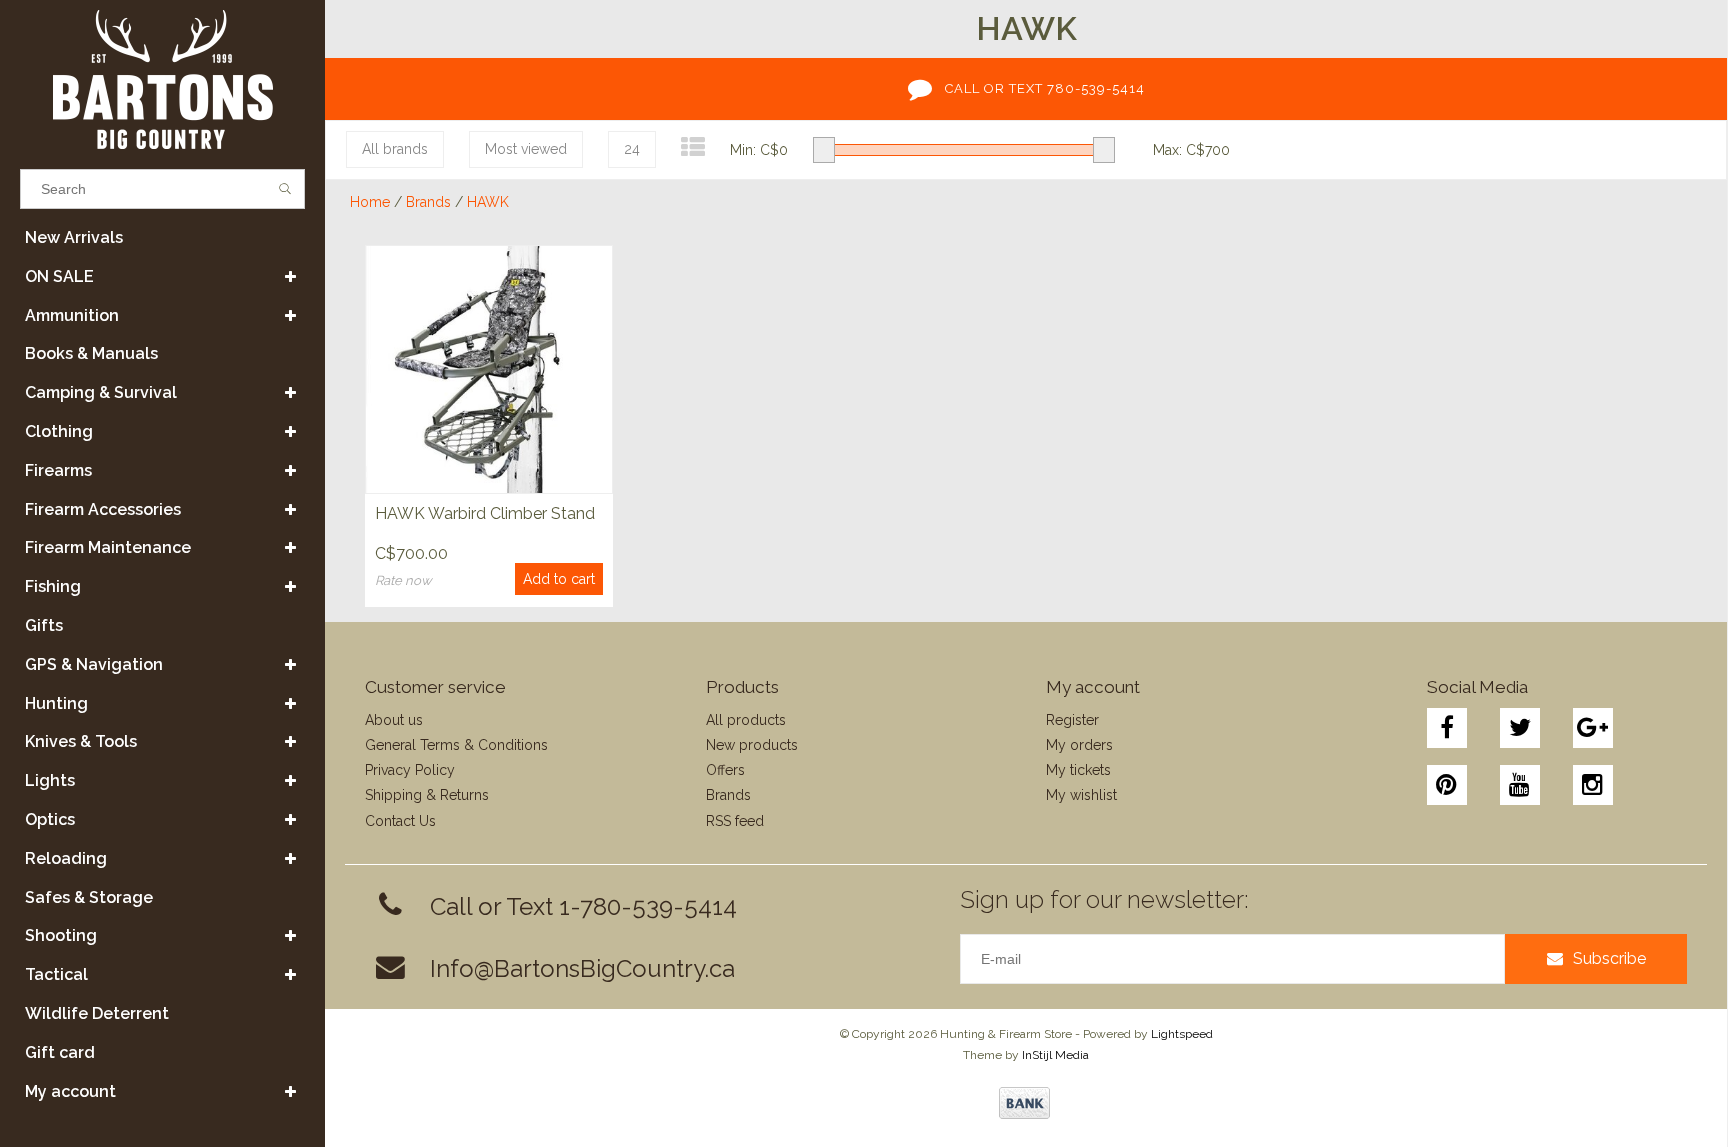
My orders (1079, 745)
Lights (50, 780)
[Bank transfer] (1024, 1103)
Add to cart (559, 579)
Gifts (44, 625)
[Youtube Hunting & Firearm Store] (1520, 785)
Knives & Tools (81, 741)
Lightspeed (1182, 1034)
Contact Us (400, 821)
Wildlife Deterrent (97, 1013)
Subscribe (1609, 958)
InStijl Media (1055, 1055)
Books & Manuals (91, 353)
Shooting (61, 935)
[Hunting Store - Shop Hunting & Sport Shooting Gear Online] (162, 79)
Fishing (53, 586)
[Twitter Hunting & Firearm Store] (1520, 728)
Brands (428, 202)
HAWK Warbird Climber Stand (485, 513)
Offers (725, 770)
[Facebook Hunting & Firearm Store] (1447, 728)
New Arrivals (74, 237)
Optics (50, 819)
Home (370, 202)
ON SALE (59, 276)
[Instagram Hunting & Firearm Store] (1593, 785)
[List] (693, 147)
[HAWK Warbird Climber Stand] (489, 368)
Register (1072, 720)
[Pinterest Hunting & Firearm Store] (1447, 785)
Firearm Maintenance (108, 547)
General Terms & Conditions (456, 745)
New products (752, 745)
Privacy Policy (410, 770)
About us (394, 720)
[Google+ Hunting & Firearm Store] (1593, 728)
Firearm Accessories (103, 509)
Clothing (59, 431)
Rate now (403, 580)
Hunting (56, 703)
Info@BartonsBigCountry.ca (582, 968)
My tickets (1078, 770)
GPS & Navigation (94, 664)
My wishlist (1081, 795)
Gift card (60, 1052)
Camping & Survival (101, 392)
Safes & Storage (89, 897)
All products (746, 720)
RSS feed (735, 821)
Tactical (56, 974)
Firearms (58, 470)
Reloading (66, 858)
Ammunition (72, 315)
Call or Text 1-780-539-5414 (583, 906)
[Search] (285, 189)
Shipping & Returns (427, 795)
